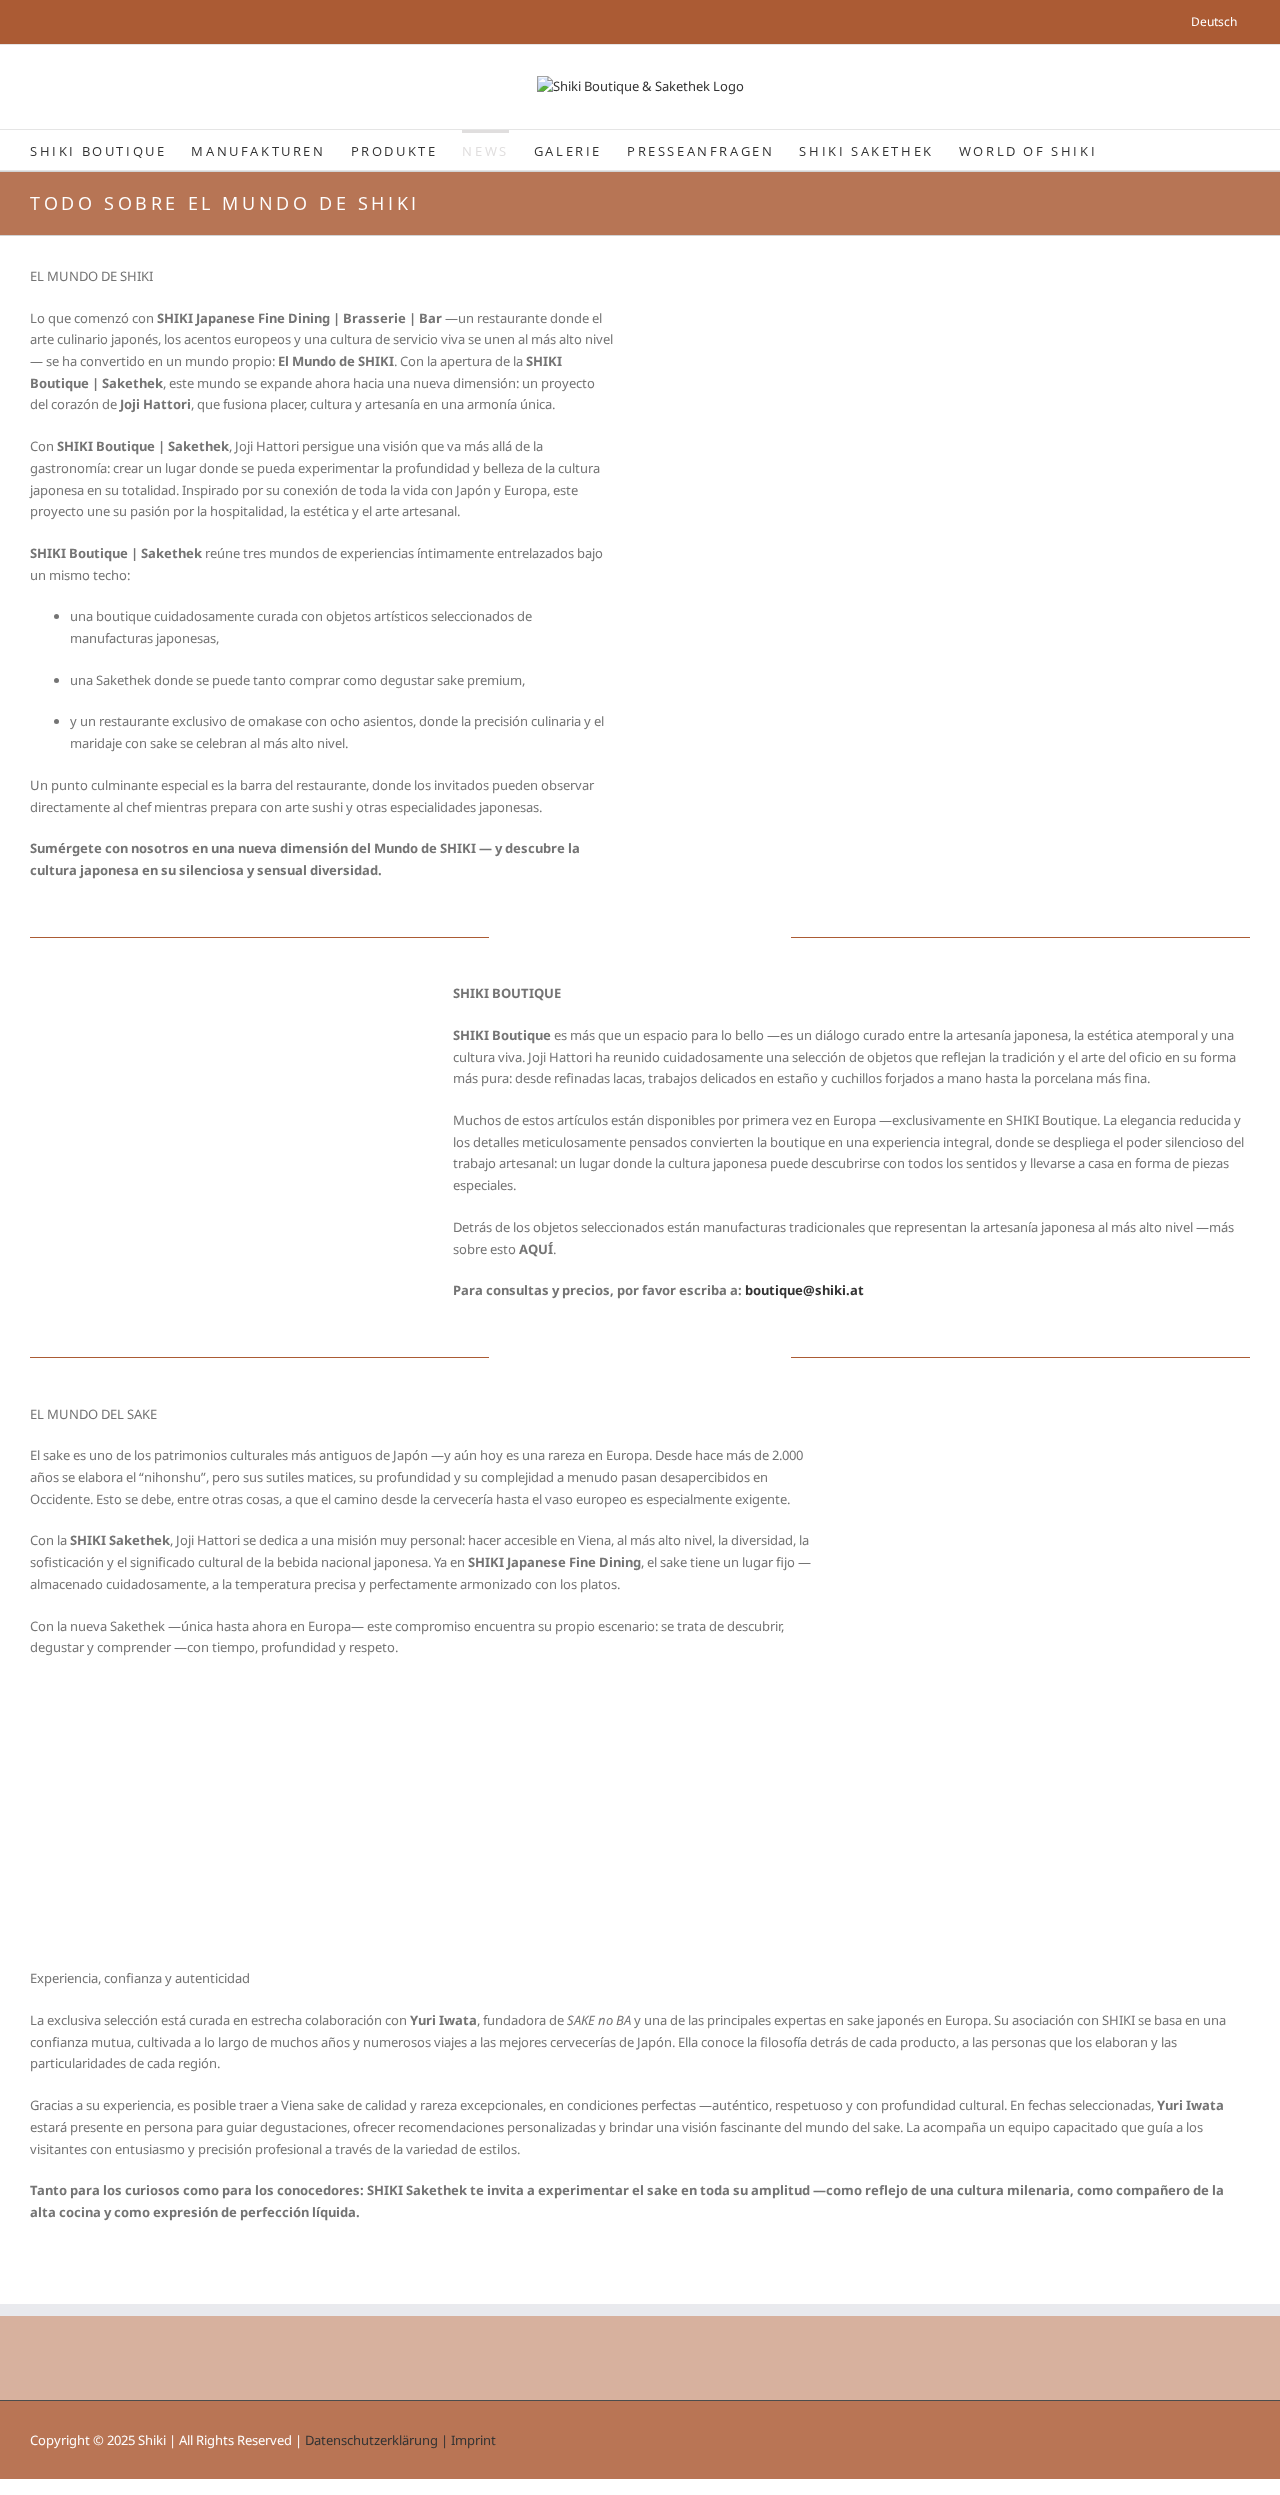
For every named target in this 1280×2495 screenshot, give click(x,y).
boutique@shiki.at (804, 1290)
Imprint (473, 2440)
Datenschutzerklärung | (378, 2440)
